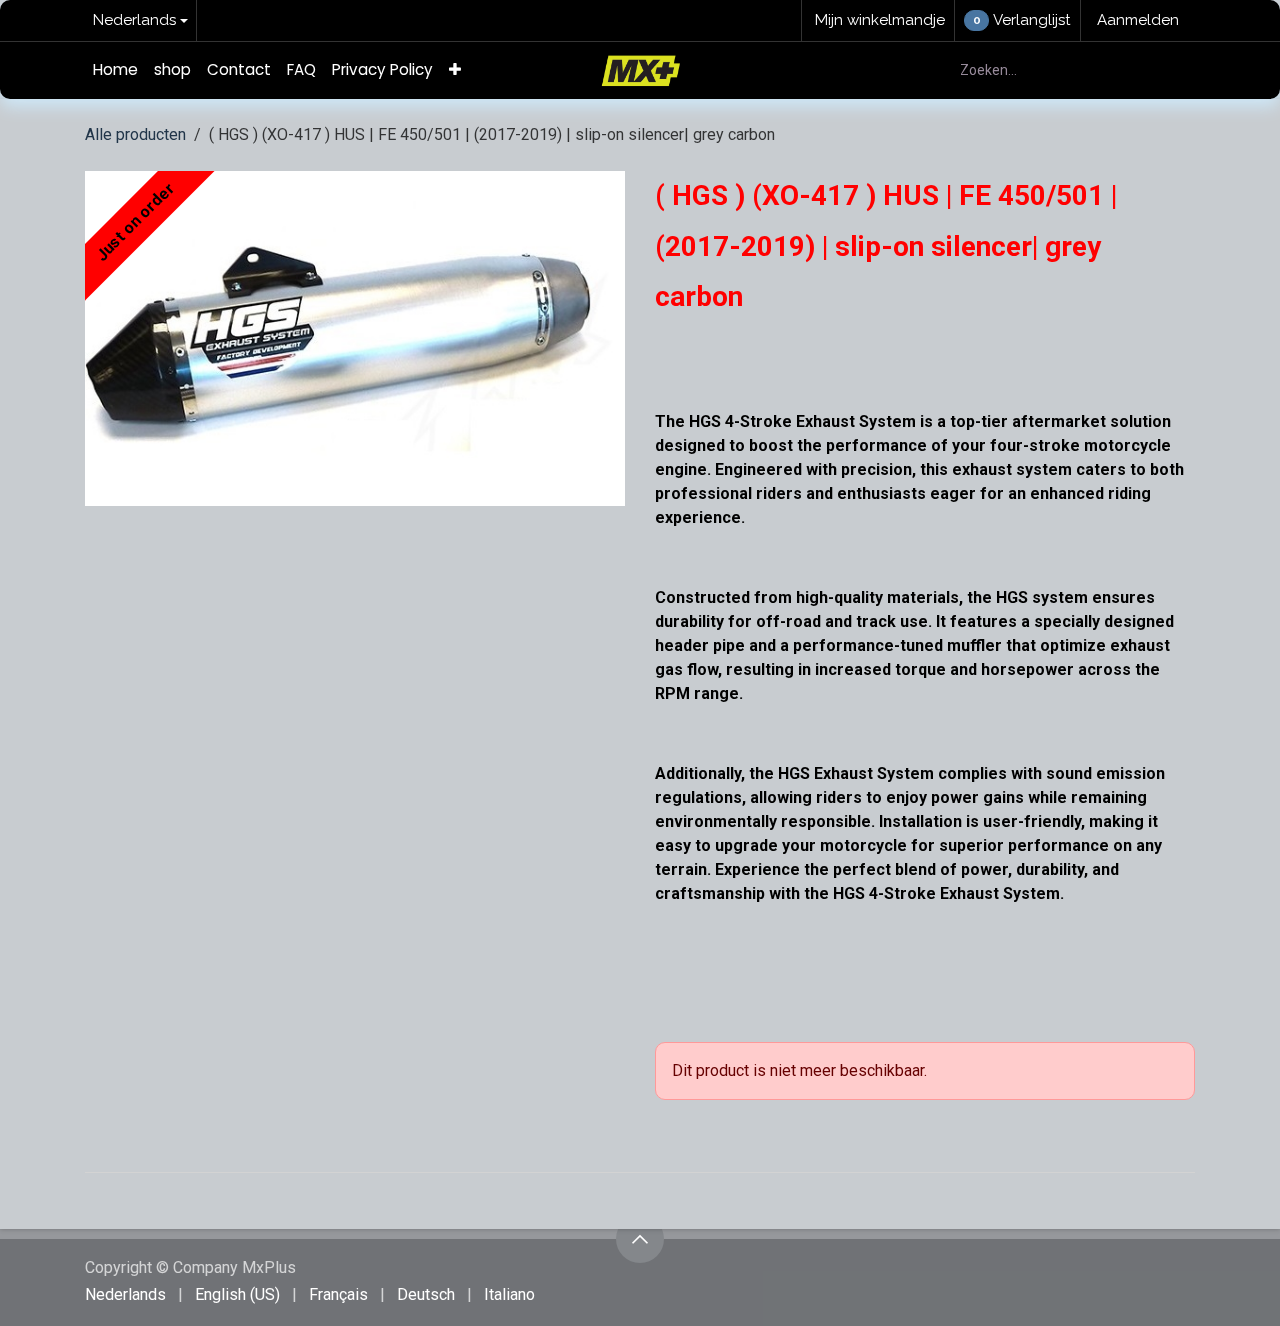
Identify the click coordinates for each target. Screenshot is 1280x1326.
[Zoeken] (1168, 70)
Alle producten (135, 134)
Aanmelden (1138, 20)
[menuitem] (115, 70)
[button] (640, 1239)
